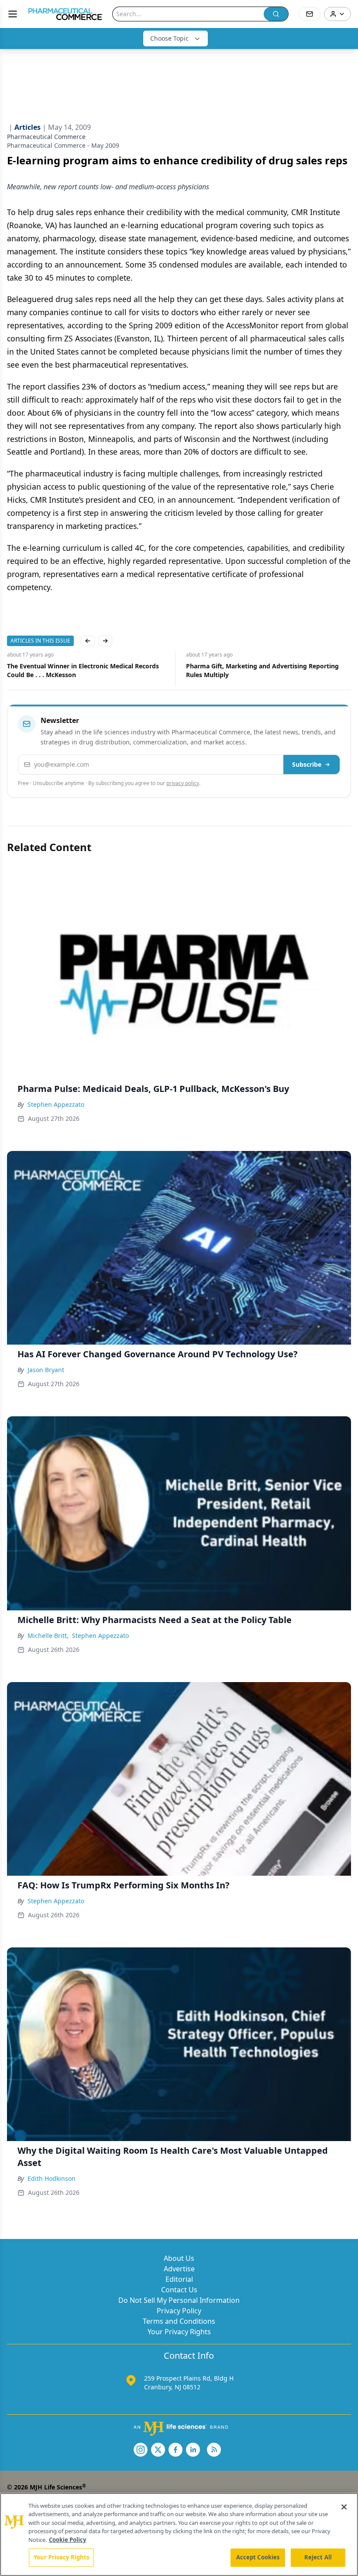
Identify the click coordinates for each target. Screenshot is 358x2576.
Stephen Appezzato (56, 1104)
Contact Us (179, 2290)
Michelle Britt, (48, 1636)
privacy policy (183, 783)
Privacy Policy (179, 2311)
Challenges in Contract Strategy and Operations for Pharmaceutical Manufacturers (263, 670)
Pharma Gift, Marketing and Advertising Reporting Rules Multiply (83, 670)
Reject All (318, 2557)
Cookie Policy (67, 2540)
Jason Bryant (46, 1370)
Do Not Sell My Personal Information (179, 2300)
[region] (179, 2534)
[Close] (344, 2507)
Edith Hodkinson (52, 2178)
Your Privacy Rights (179, 2332)
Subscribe (307, 764)
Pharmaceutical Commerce (46, 137)
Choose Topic (169, 38)
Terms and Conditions (179, 2321)
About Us (179, 2258)
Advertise (179, 2269)
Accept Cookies (258, 2557)
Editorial (179, 2279)
